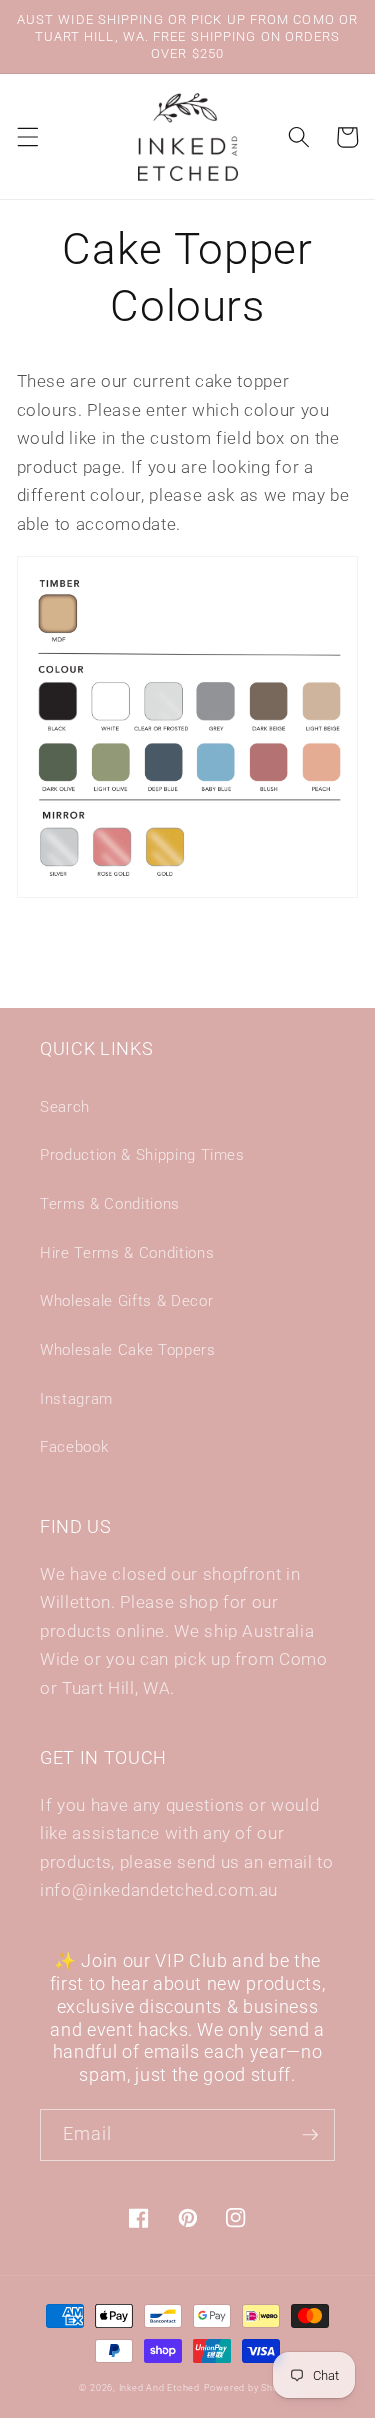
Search (65, 1107)
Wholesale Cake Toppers (128, 1350)
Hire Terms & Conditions (127, 1253)
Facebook (74, 1447)
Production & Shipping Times (142, 1155)
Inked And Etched (159, 2388)
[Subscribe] (310, 2135)
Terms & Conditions (110, 1204)
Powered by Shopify (250, 2388)
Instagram (76, 1399)
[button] (27, 137)
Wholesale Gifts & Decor (126, 1301)
